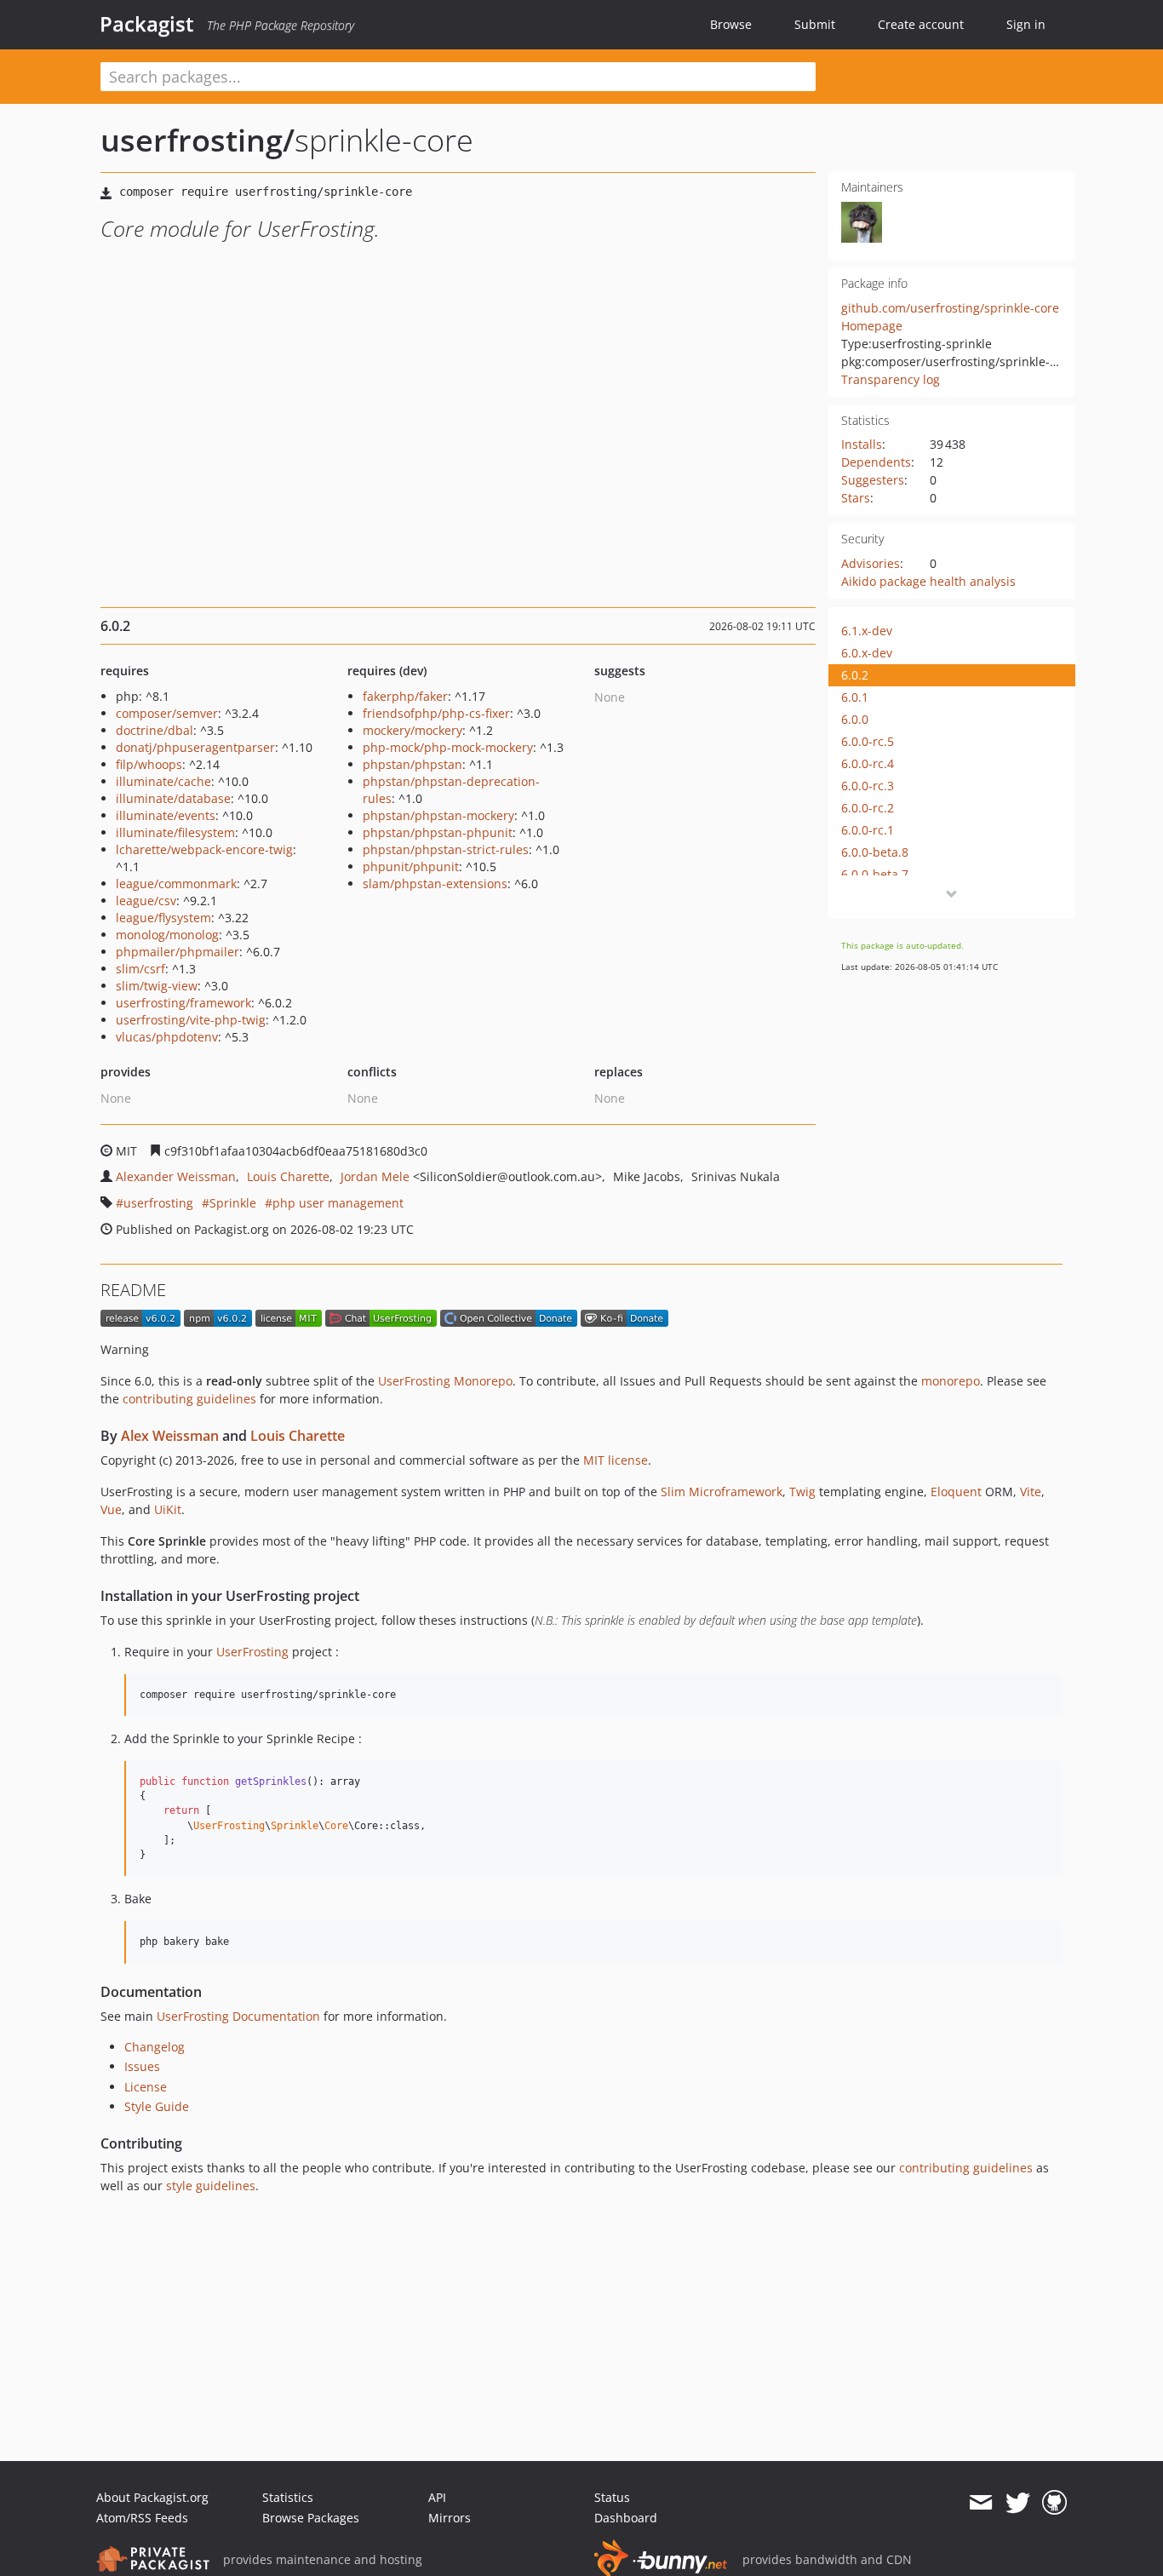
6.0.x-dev (867, 653)
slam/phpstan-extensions (435, 884)
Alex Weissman (170, 1436)
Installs (862, 444)
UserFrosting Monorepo (445, 1381)
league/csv (146, 901)
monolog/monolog (167, 935)
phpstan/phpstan (412, 764)
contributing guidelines (189, 1399)
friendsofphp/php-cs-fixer (436, 713)
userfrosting (158, 1203)
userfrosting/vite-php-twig (191, 1020)
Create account (921, 24)
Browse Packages (311, 2518)
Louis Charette (288, 1176)
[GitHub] (1054, 2503)
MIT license (616, 1460)
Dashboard (626, 2518)
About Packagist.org (152, 2497)
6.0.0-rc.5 (868, 741)
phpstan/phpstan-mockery (438, 815)
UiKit (168, 1509)
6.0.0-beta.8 (875, 852)
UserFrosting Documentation (238, 2016)
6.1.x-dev (867, 631)
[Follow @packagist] (1018, 2503)
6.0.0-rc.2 (868, 808)
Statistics (288, 2497)
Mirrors (450, 2518)
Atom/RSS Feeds (142, 2518)
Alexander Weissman (176, 1176)
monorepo (951, 1381)
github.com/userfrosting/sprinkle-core (950, 308)
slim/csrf (140, 969)
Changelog (155, 2047)
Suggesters (873, 480)
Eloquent (956, 1492)
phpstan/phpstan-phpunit (438, 832)
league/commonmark (176, 884)
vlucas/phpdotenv (167, 1037)
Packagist (147, 24)
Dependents (876, 462)
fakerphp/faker (405, 696)
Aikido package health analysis (928, 581)
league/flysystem (163, 918)
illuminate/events (166, 815)
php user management (338, 1203)
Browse (731, 24)
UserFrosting (252, 1652)
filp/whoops (149, 764)
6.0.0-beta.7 (875, 874)
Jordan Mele (375, 1176)
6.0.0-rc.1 (868, 830)
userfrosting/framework (183, 1003)
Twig (802, 1492)
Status (612, 2497)
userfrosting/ (198, 140)
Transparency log (891, 379)
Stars (856, 498)
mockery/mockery (412, 730)
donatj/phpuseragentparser (195, 747)
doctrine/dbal (155, 730)
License (146, 2087)
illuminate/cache (163, 781)
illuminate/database (173, 798)
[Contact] (980, 2503)
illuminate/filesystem (175, 832)
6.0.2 (855, 675)
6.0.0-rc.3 (868, 786)
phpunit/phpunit (411, 866)
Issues (142, 2066)
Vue (111, 1509)
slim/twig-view (157, 986)
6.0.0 (855, 719)
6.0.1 (855, 697)
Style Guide (157, 2106)
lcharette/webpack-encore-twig (204, 849)
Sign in (1026, 24)
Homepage (872, 326)
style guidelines (211, 2186)
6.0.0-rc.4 (868, 763)
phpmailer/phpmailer (178, 952)
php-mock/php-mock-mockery (448, 747)
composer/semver (167, 713)
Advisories (871, 563)
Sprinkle (233, 1203)
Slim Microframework (722, 1492)
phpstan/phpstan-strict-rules (446, 849)
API (437, 2497)
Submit (815, 24)
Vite (1031, 1492)
